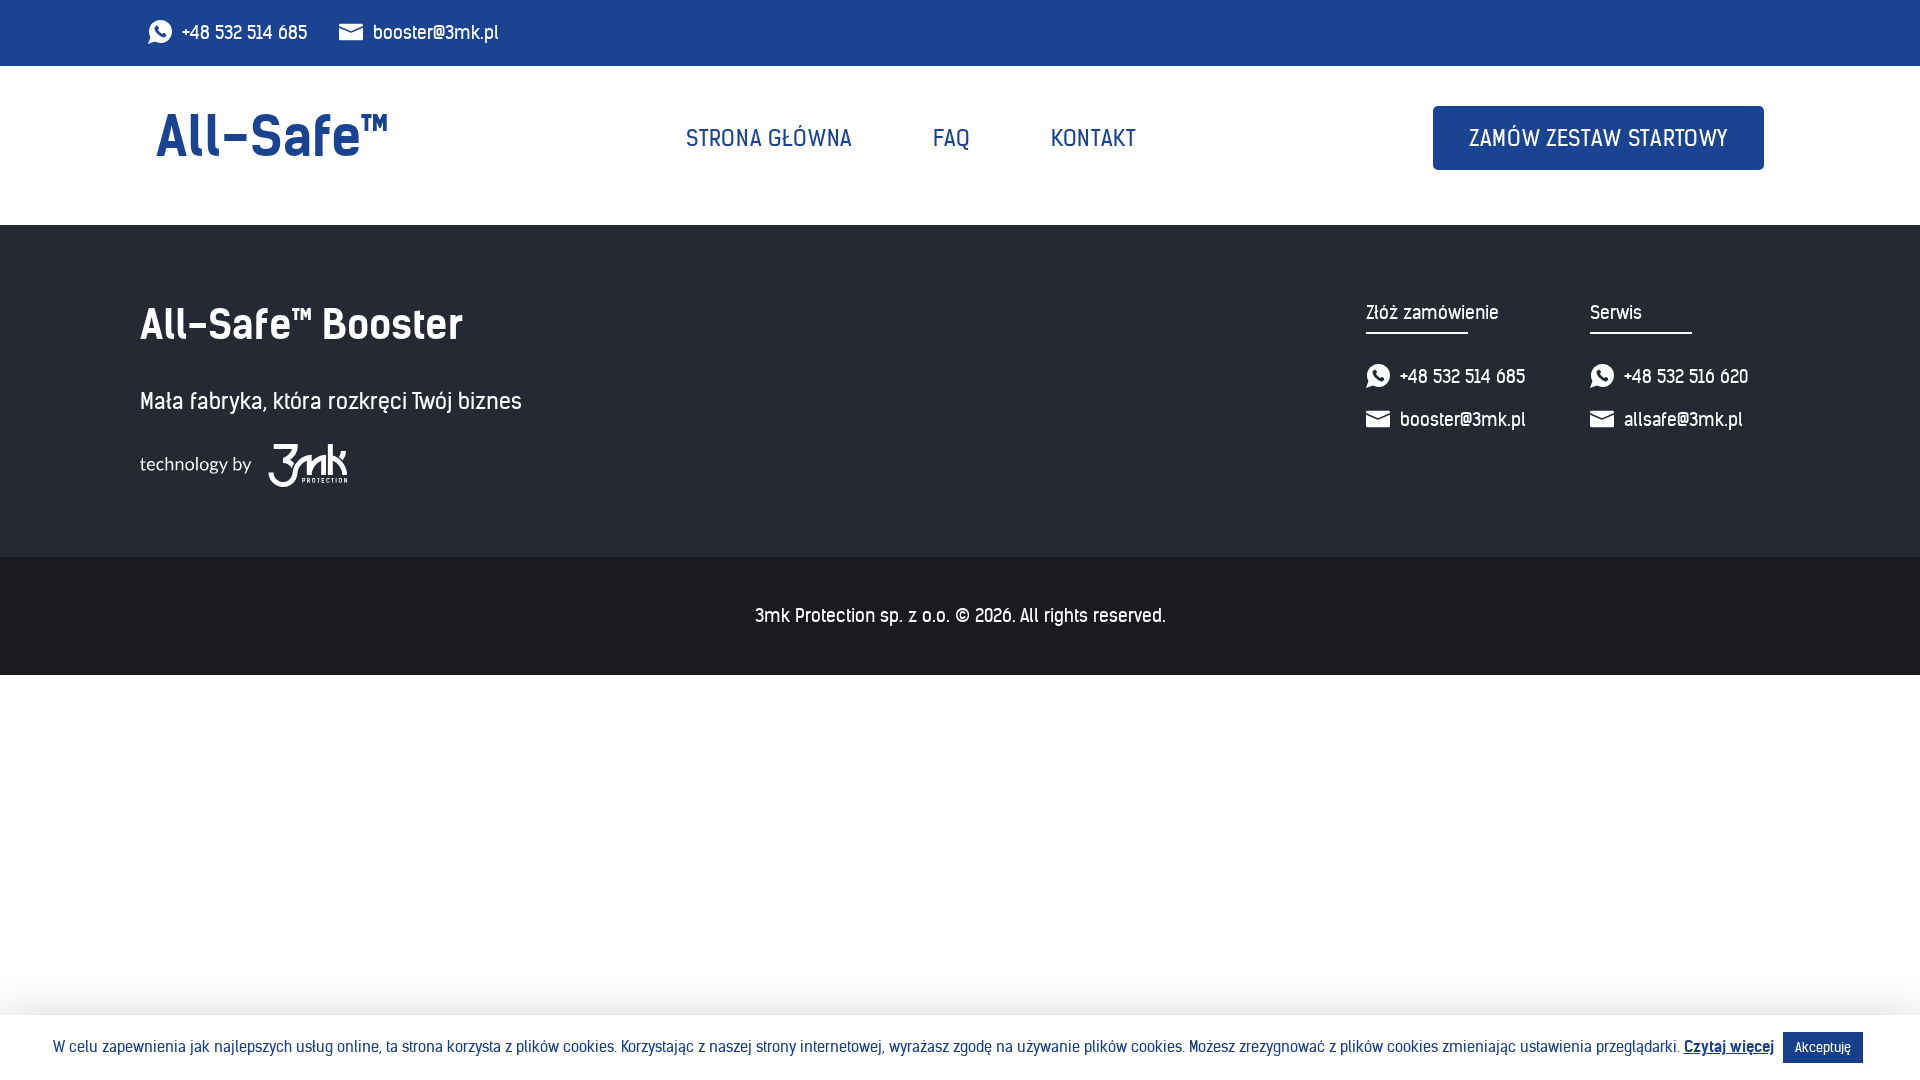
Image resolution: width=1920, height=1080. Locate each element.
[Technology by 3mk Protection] (331, 465)
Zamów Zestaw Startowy (1598, 138)
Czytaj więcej (1729, 1047)
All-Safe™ (272, 137)
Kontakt (1093, 138)
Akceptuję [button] (1823, 1047)
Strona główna (769, 138)
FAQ (952, 138)
